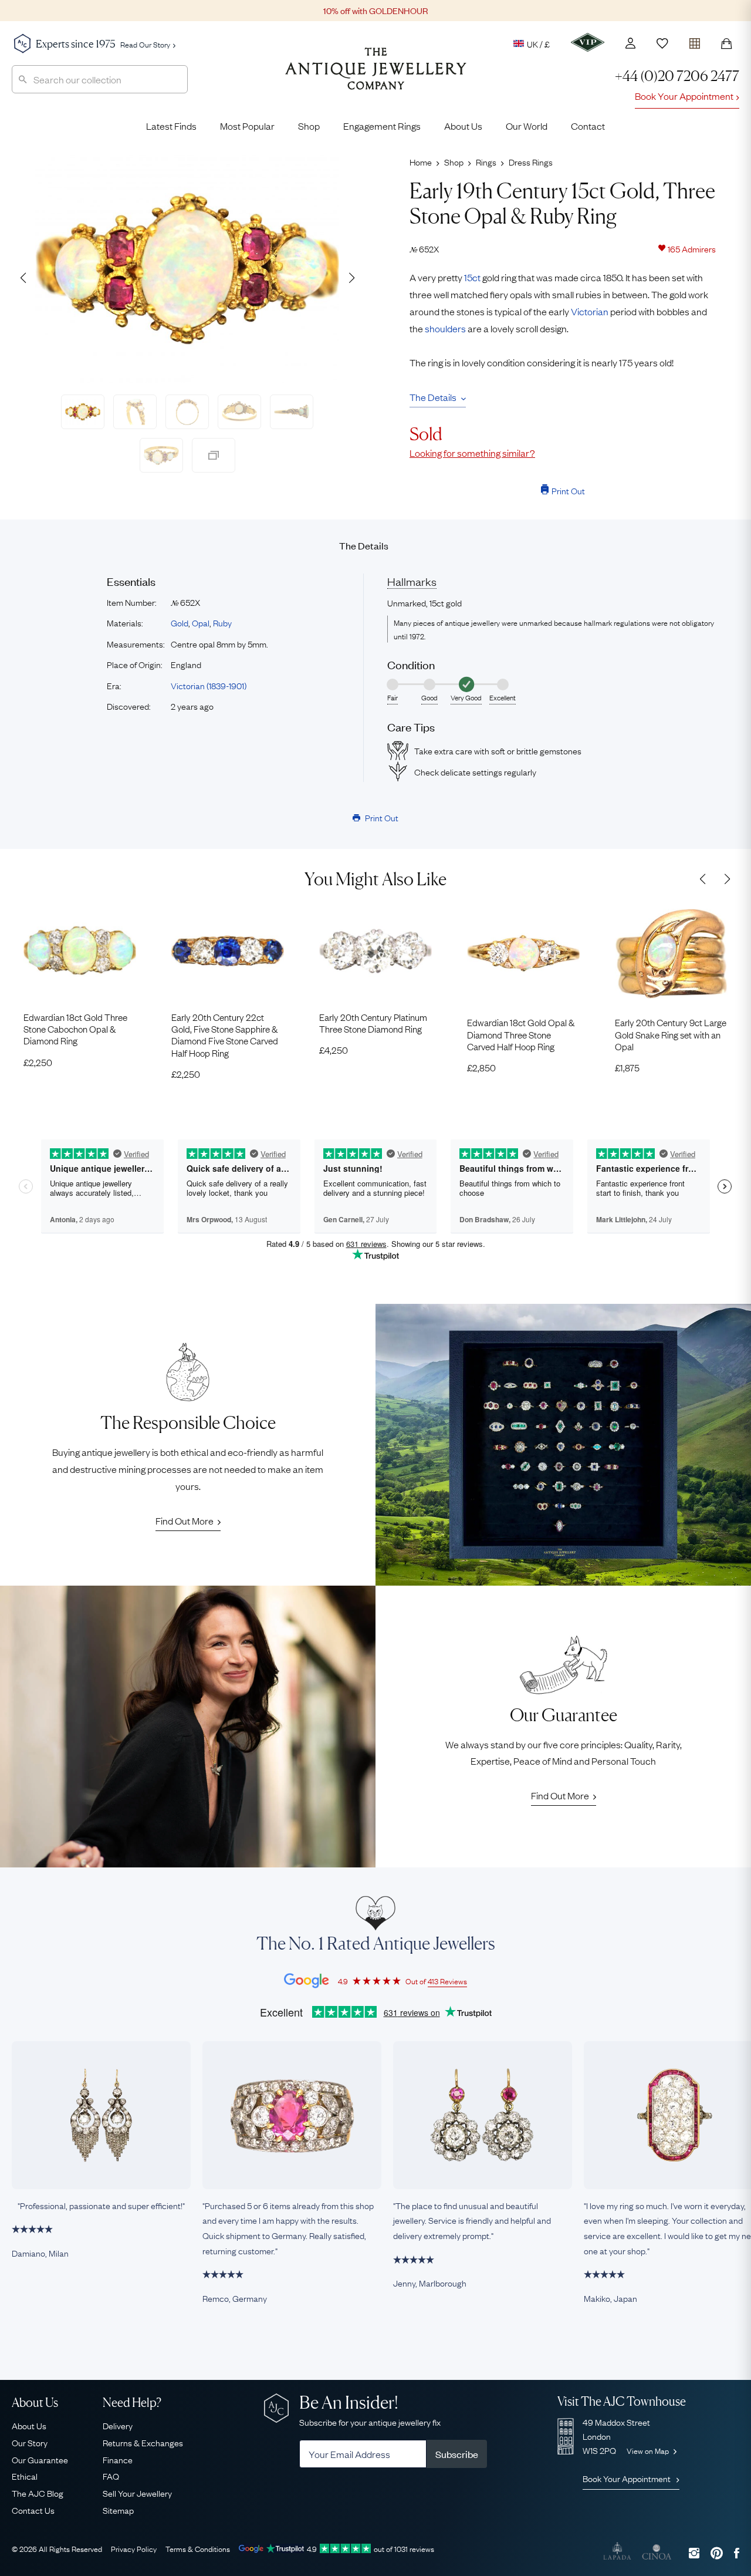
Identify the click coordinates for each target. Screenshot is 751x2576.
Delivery (118, 2425)
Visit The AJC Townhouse (622, 2401)
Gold (180, 622)
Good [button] (429, 697)
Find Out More (185, 1520)
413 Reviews (447, 1981)
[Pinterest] (717, 2553)
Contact (588, 126)
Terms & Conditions (198, 2548)
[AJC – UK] (376, 77)
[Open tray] (695, 41)
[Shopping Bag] (726, 43)
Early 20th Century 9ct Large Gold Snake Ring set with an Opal (671, 1034)
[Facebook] (737, 2553)
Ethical (25, 2476)
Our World (527, 126)
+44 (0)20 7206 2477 (677, 76)
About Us (463, 126)
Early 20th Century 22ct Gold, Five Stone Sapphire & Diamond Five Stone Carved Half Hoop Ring (225, 1035)
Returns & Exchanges (143, 2442)
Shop (309, 126)
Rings (486, 161)
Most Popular (247, 126)
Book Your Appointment (684, 96)
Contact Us (33, 2510)
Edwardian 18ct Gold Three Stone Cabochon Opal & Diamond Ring (75, 1029)
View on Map (649, 2450)
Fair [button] (393, 697)
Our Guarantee (40, 2459)
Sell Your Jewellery (137, 2493)
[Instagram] (694, 2553)
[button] (351, 278)
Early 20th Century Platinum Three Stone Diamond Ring (373, 1023)
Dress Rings (531, 161)
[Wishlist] (662, 43)
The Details (433, 397)
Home (421, 161)
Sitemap (118, 2510)
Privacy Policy (134, 2548)
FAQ (111, 2476)
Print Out (568, 490)
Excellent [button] (503, 697)
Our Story (30, 2442)
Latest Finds (171, 126)
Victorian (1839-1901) (209, 685)
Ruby (222, 622)
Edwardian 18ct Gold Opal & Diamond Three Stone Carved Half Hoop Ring (521, 1034)
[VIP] (588, 42)
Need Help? (132, 2403)
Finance (118, 2459)
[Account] (630, 43)
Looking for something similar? (472, 453)
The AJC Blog (38, 2493)
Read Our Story (145, 44)
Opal (201, 622)
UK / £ (538, 43)
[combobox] (100, 79)
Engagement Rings (382, 126)
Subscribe (457, 2454)
